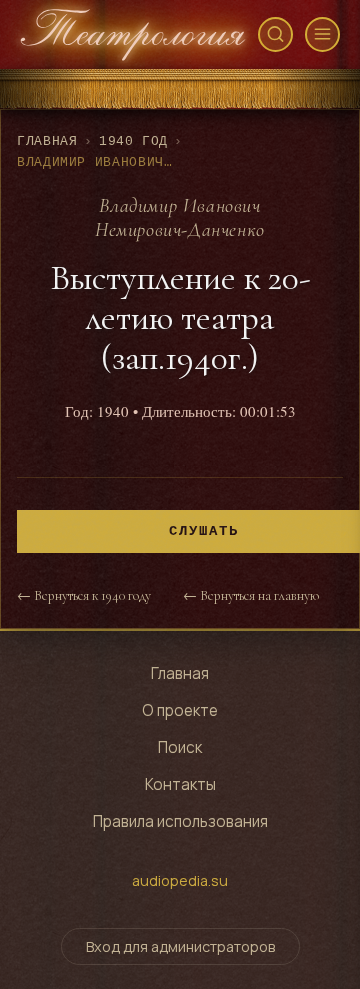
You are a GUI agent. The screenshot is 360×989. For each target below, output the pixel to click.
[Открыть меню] (322, 34)
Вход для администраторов (180, 946)
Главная (47, 141)
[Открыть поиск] (275, 34)
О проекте (180, 710)
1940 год (133, 141)
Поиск (180, 747)
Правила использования (180, 821)
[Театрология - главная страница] (133, 34)
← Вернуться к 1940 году (84, 595)
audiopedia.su (180, 880)
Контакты (180, 784)
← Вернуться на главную (251, 595)
